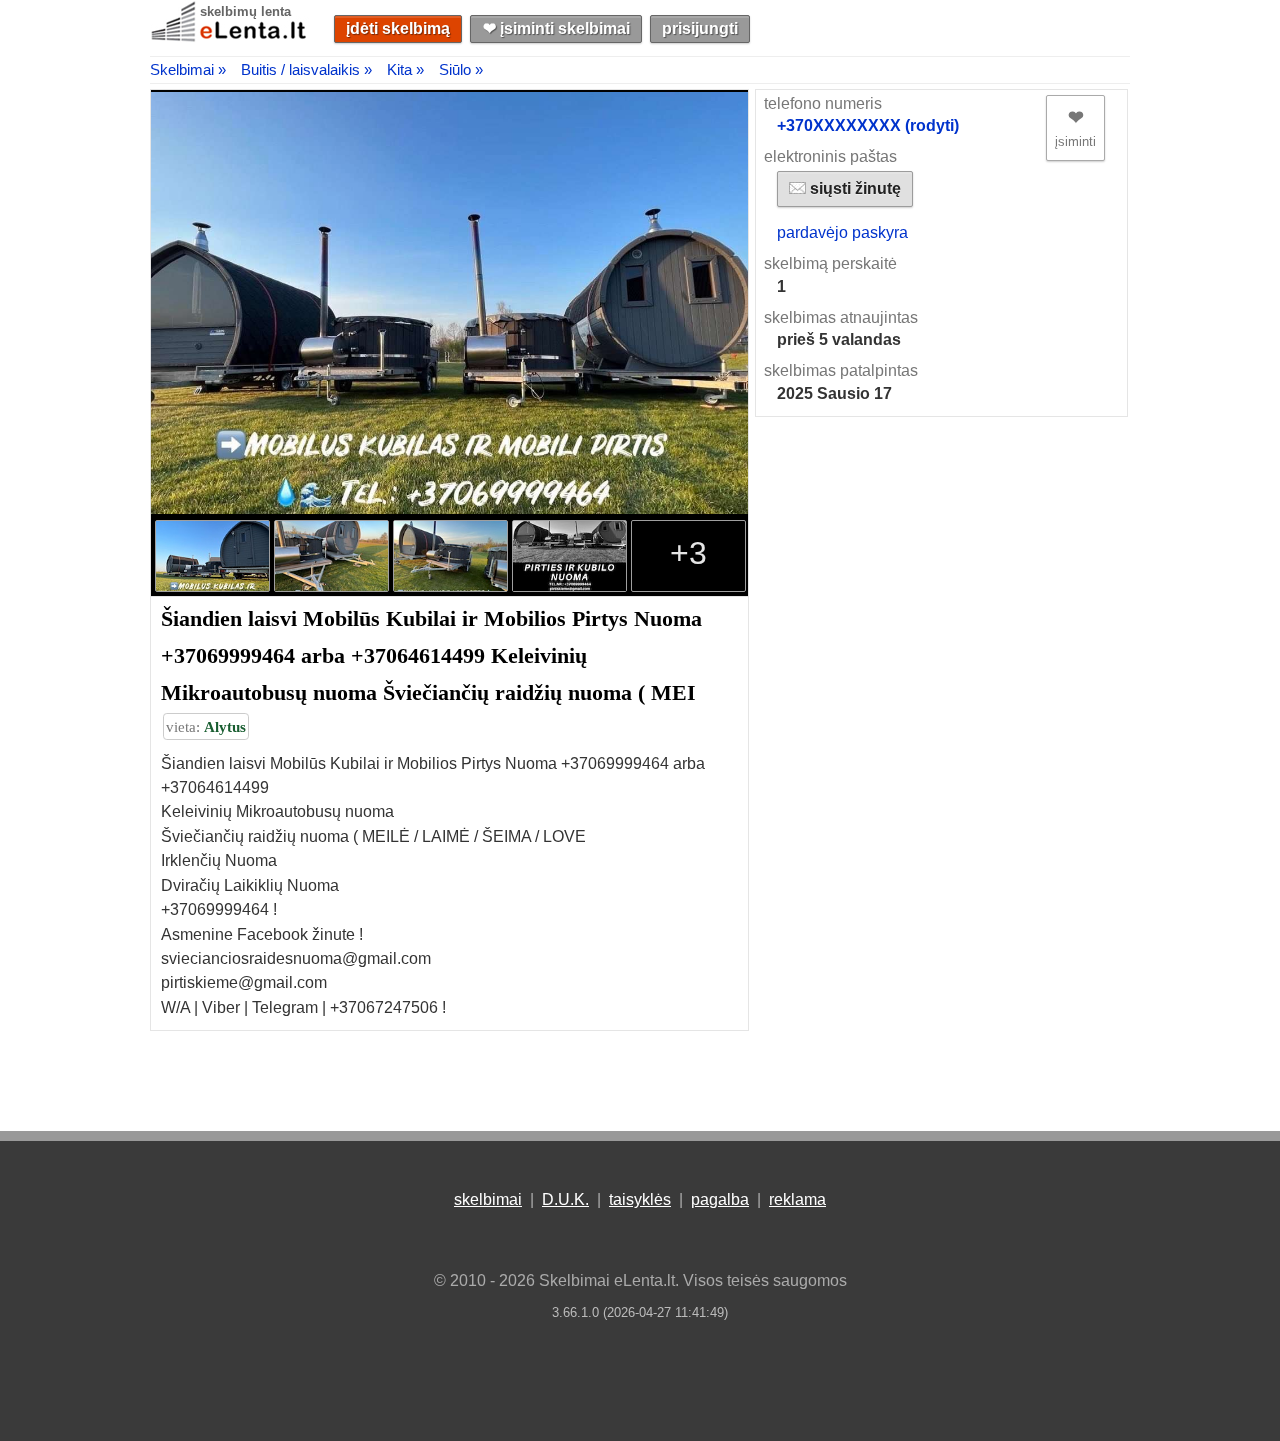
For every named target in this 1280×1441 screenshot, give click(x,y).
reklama (797, 1199)
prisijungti (700, 28)
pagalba (720, 1199)
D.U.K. (565, 1199)
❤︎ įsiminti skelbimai (556, 28)
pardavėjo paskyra (842, 232)
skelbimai (488, 1199)
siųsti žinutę (853, 188)
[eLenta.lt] (230, 37)
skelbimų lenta (245, 11)
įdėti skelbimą (398, 28)
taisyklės (640, 1199)
